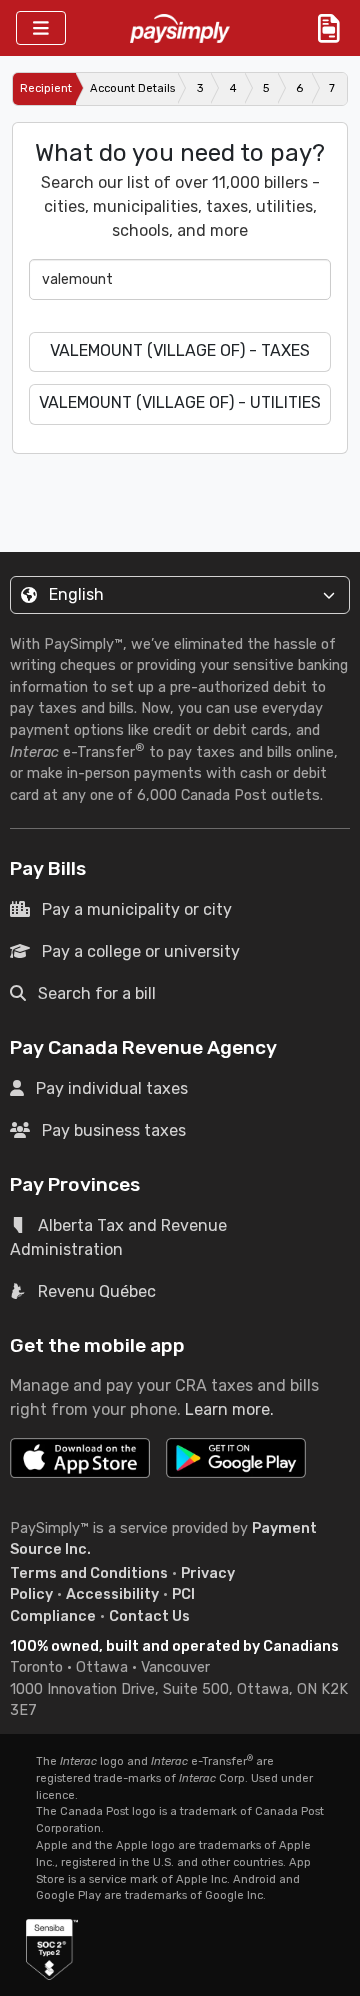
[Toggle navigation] (41, 28)
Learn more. (229, 1409)
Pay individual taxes (112, 1088)
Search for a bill (97, 993)
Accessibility (112, 1594)
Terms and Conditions (89, 1573)
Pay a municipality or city (137, 909)
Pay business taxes (114, 1130)
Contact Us (149, 1616)
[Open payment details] (329, 28)
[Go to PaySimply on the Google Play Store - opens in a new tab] (236, 1466)
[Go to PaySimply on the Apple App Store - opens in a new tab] (80, 1458)
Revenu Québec (97, 1291)
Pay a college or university (141, 951)
